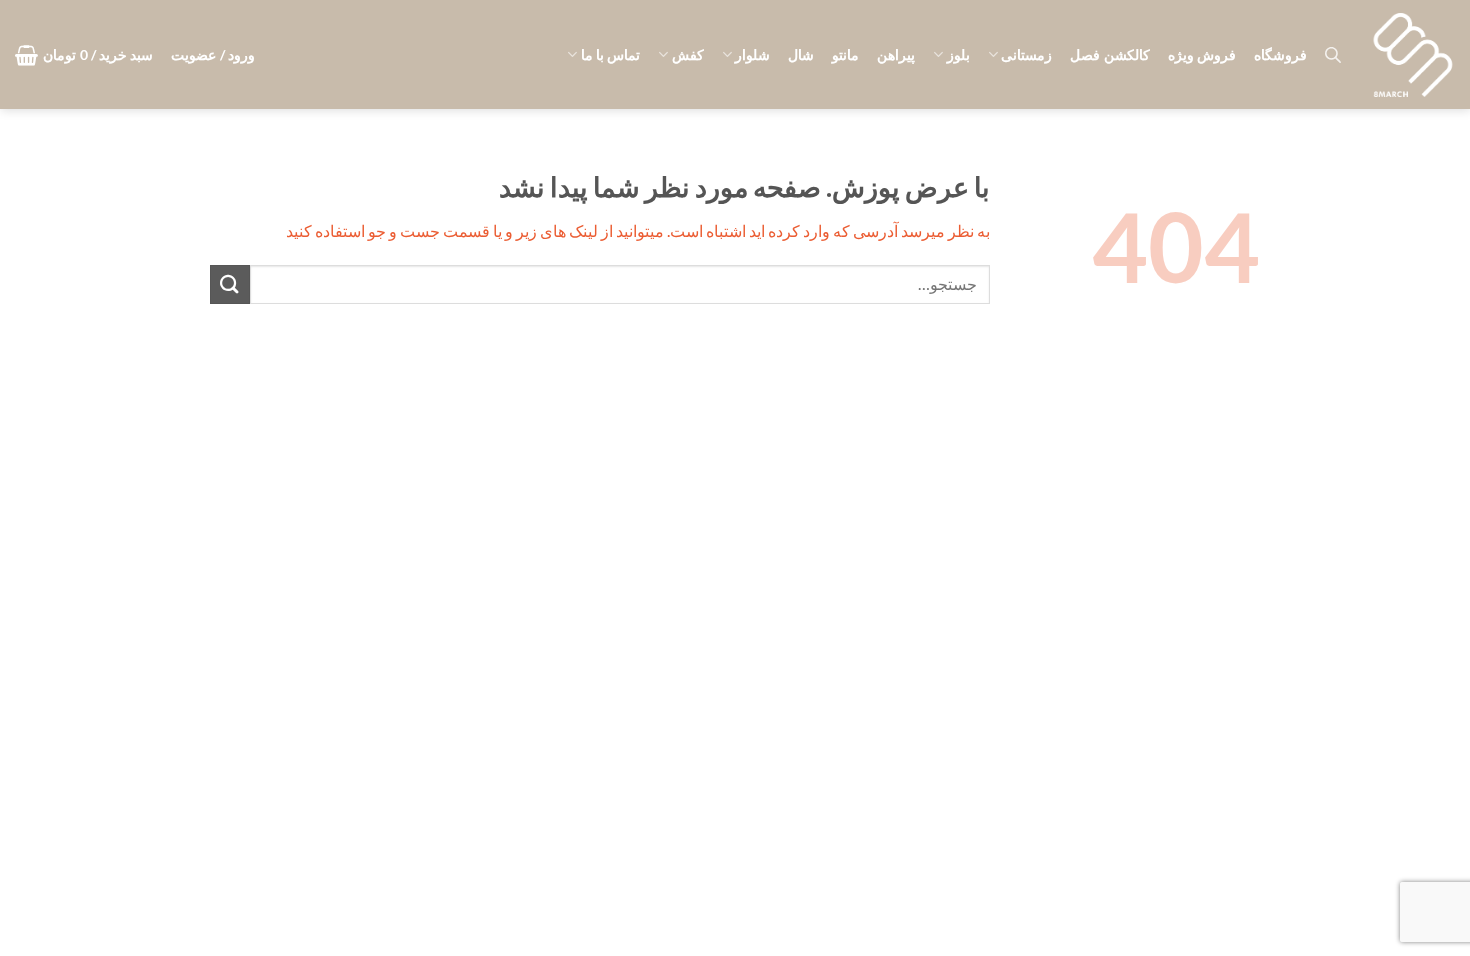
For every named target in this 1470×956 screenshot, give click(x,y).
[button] (213, 55)
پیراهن (896, 54)
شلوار (752, 54)
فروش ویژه (1202, 54)
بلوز (958, 54)
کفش (687, 54)
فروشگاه (1280, 54)
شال (801, 54)
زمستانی (1026, 54)
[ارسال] (230, 284)
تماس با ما (610, 54)
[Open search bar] (1333, 54)
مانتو (845, 54)
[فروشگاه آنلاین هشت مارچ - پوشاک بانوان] (1413, 55)
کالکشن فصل (1109, 54)
